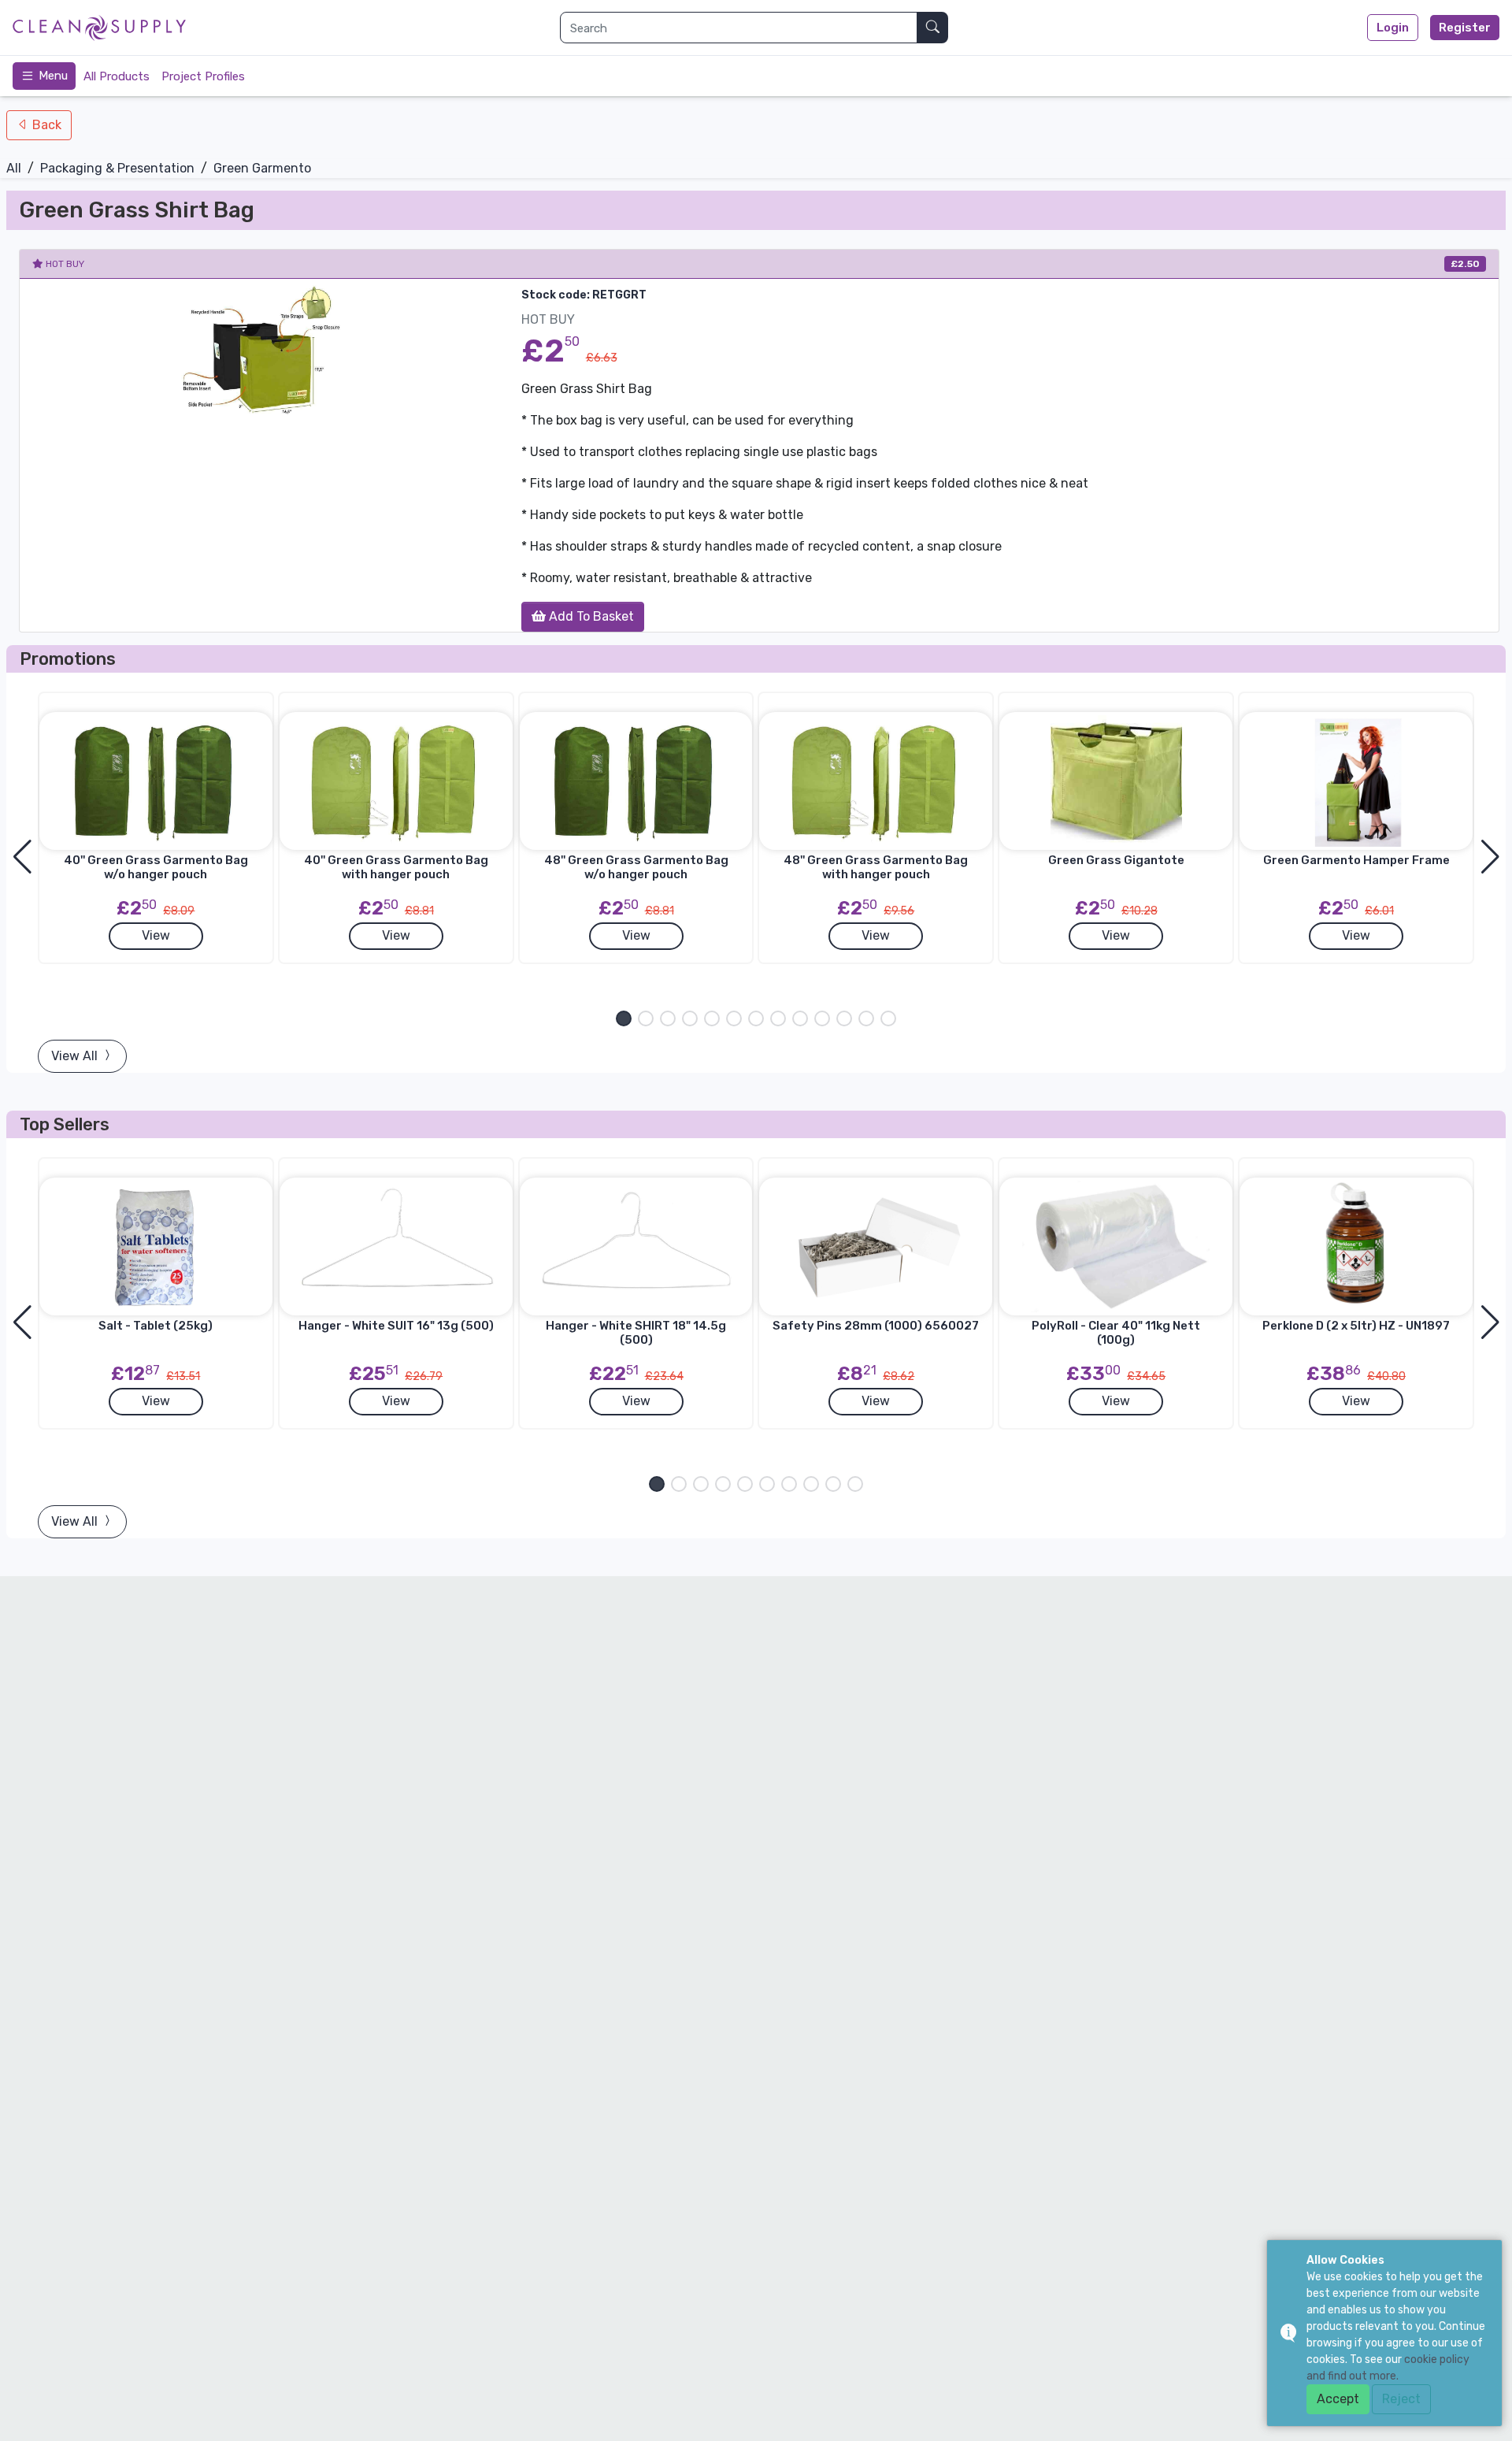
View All (76, 1056)
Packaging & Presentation (117, 168)
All (14, 168)
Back (45, 125)
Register (1465, 28)
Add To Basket (590, 616)
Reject (1401, 2399)
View (156, 935)
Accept (1338, 2399)
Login (1393, 28)
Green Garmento (262, 168)
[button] (624, 1018)
